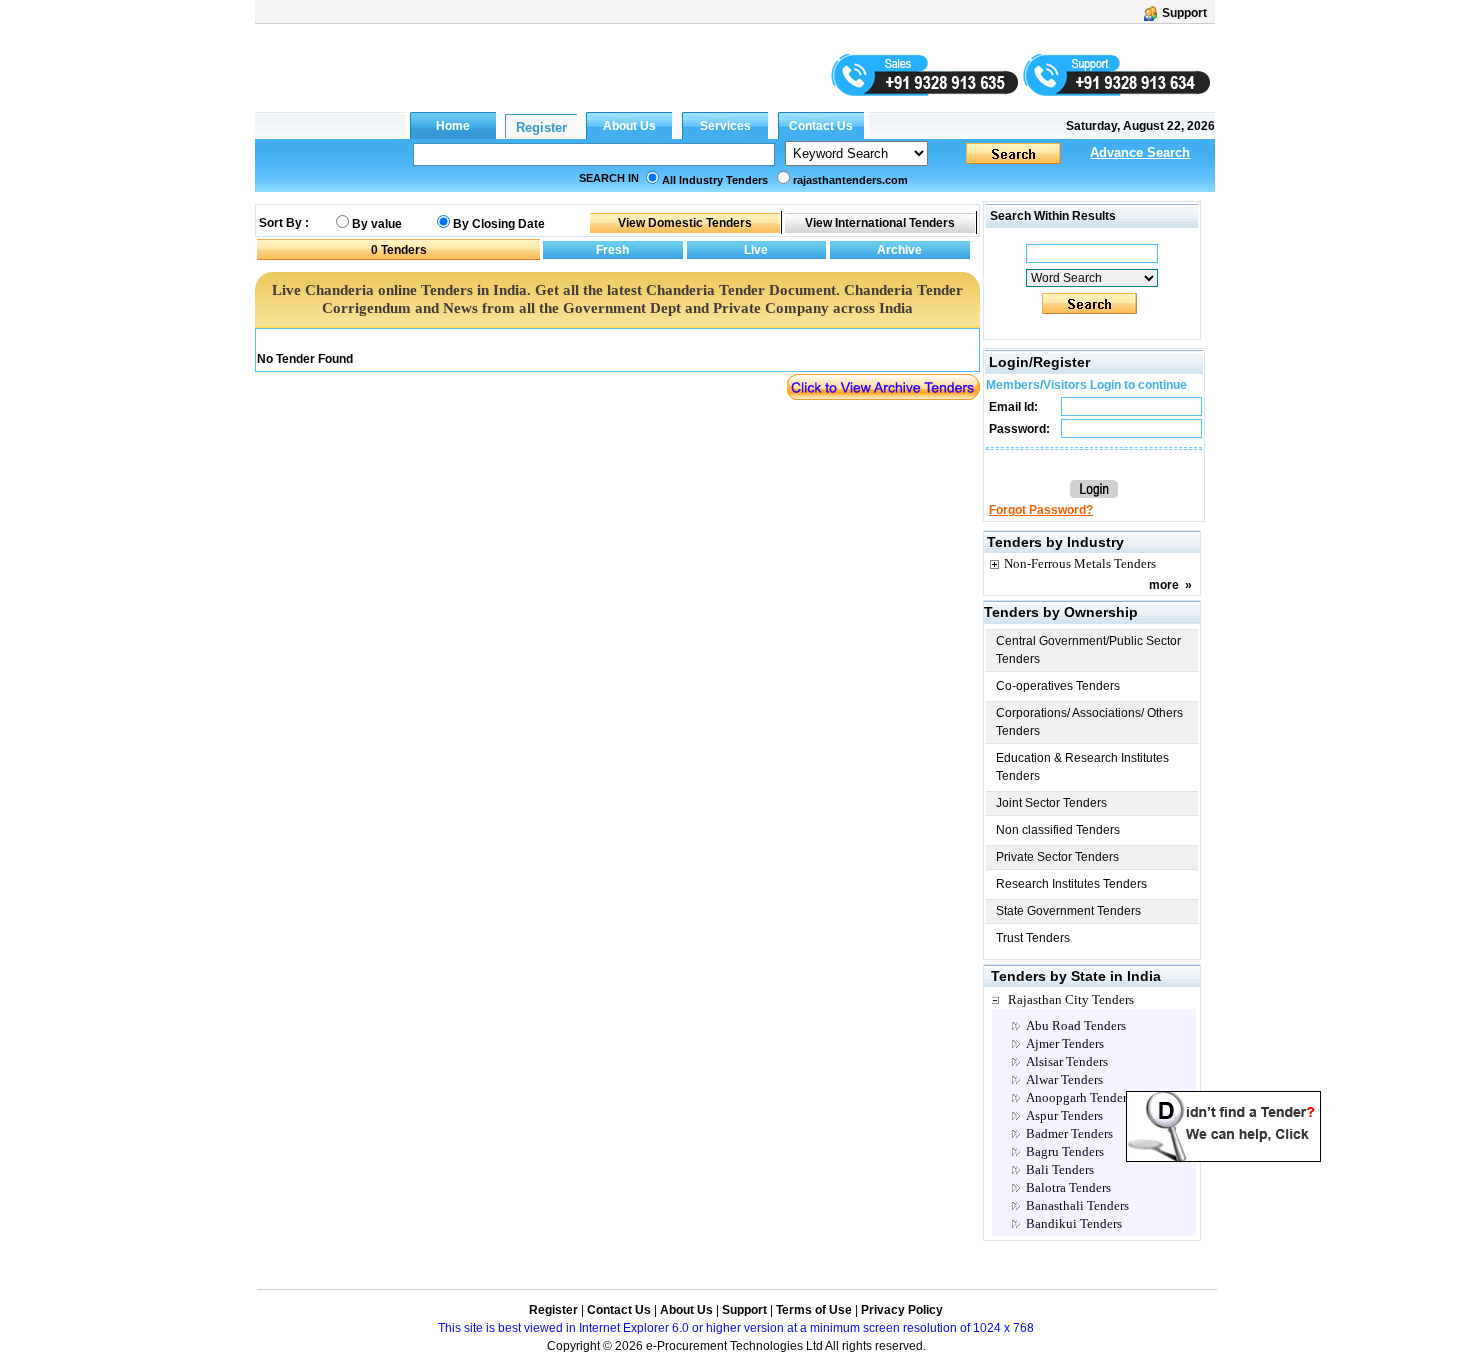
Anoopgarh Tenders (1079, 1097)
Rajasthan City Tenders (1071, 999)
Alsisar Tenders (1067, 1061)
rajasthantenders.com (850, 180)
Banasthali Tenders (1077, 1205)
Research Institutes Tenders (1071, 884)
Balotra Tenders (1068, 1187)
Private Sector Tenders (1057, 857)
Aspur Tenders (1064, 1115)
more (1164, 585)
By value (377, 224)
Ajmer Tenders (1065, 1043)
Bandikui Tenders (1074, 1223)
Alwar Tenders (1064, 1079)
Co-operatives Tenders (1058, 686)
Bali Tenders (1060, 1169)
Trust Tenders (1033, 938)
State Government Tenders (1068, 911)
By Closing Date (499, 224)
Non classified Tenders (1058, 830)
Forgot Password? (1041, 510)
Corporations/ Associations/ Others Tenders (1089, 722)
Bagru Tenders (1065, 1151)
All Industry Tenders (715, 180)
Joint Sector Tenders (1051, 803)
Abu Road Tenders (1076, 1025)
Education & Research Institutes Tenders (1082, 767)
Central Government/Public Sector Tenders (1088, 650)
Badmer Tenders (1069, 1133)
